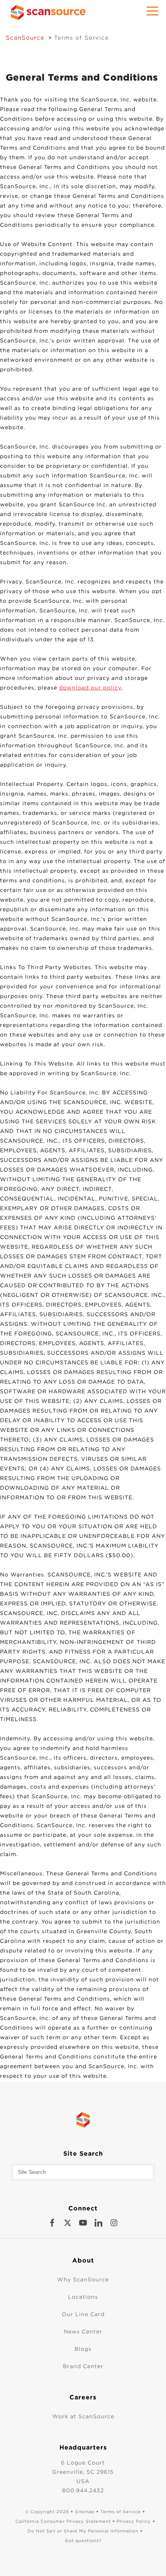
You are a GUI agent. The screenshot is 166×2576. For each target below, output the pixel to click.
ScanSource (25, 38)
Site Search (83, 2154)
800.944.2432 (83, 2490)
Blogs (83, 2349)
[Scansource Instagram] (114, 2223)
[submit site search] (146, 2172)
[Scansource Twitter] (68, 2223)
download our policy (90, 688)
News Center (83, 2332)
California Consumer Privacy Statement (63, 2521)
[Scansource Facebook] (52, 2223)
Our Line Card (83, 2314)
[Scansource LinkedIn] (98, 2223)
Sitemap (85, 2512)
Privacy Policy (134, 2521)
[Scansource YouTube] (83, 2223)
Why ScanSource (83, 2279)
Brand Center (83, 2366)
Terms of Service (81, 38)
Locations (83, 2297)
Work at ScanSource (83, 2416)
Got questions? (83, 2541)
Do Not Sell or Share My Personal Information (83, 2531)
